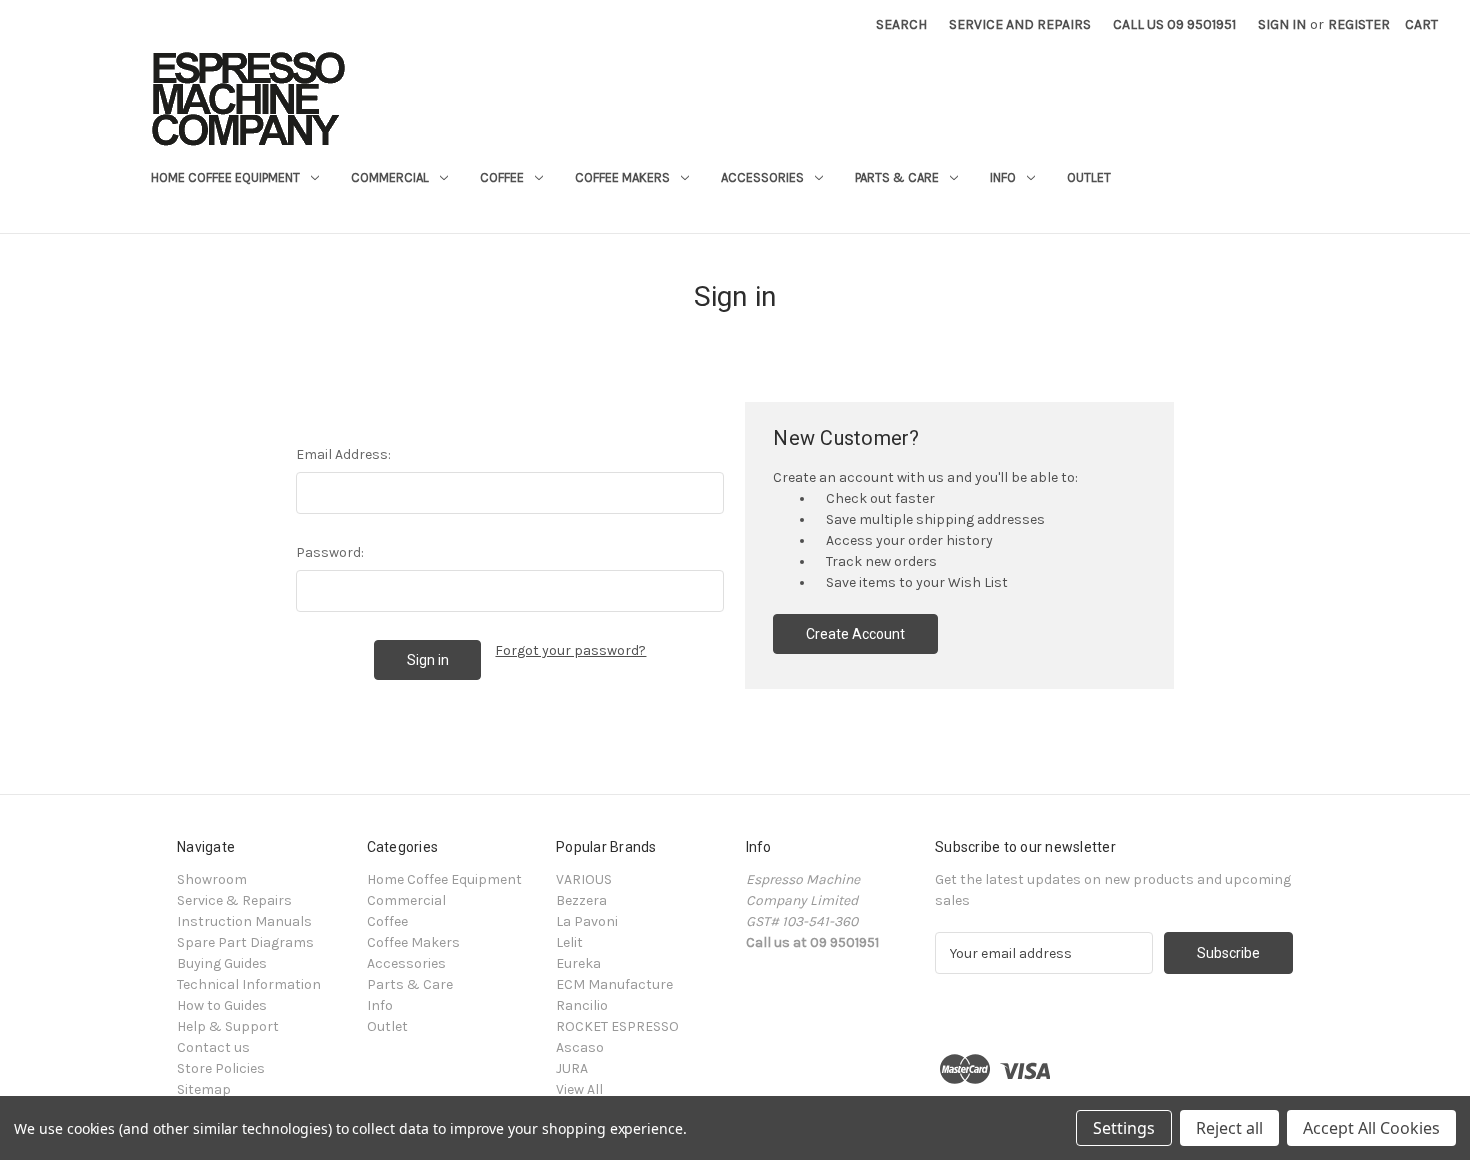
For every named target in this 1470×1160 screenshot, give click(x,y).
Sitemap (204, 1089)
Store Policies (221, 1068)
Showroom (212, 879)
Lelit (569, 942)
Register (1359, 24)
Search (901, 24)
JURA (572, 1068)
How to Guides (222, 1005)
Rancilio (582, 1005)
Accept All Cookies (1371, 1128)
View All (579, 1089)
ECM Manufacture (614, 984)
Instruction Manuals (244, 921)
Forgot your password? (570, 650)
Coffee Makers (622, 177)
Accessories (762, 177)
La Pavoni (587, 921)
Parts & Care (897, 177)
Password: (330, 552)
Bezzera (581, 900)
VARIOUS (584, 879)
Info (1003, 177)
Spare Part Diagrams (245, 942)
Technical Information (249, 984)
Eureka (578, 963)
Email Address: (343, 454)
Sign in (1282, 24)
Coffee (502, 177)
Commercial (390, 177)
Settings (1124, 1128)
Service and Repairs (1020, 24)
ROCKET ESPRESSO (617, 1026)
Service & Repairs (234, 900)
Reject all (1229, 1128)
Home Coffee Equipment (225, 177)
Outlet (1089, 177)
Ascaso (580, 1047)
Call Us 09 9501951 (1174, 24)
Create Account (855, 634)
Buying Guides (222, 963)
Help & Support (228, 1026)
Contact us (213, 1047)
